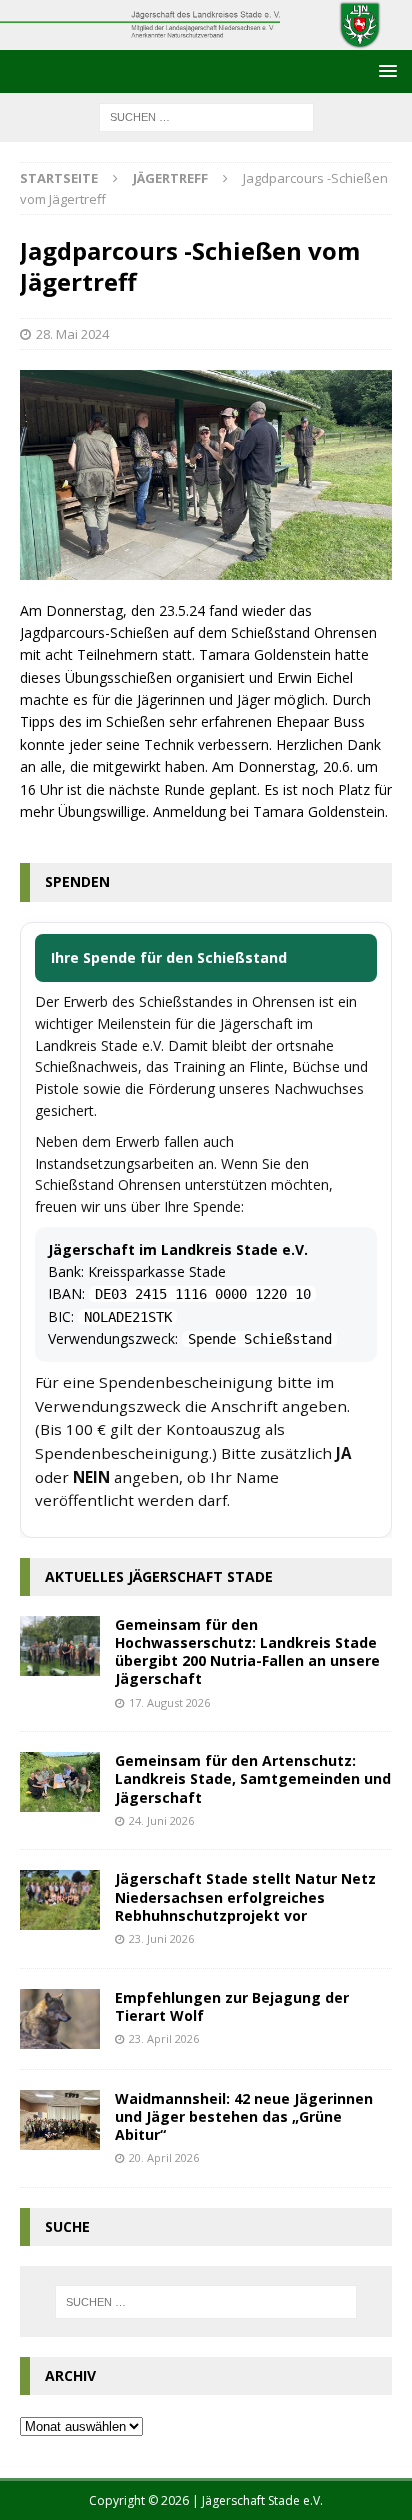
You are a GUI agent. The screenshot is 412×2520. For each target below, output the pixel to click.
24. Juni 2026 (161, 1820)
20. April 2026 (164, 2157)
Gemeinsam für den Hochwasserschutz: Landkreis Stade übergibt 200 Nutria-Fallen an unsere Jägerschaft (247, 1652)
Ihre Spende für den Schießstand (169, 957)
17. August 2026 (169, 1702)
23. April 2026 (164, 2038)
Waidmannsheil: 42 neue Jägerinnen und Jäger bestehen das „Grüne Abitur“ (244, 2116)
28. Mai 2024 (72, 334)
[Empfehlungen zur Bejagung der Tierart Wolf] (60, 2019)
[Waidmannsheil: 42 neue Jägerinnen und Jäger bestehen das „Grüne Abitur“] (60, 2120)
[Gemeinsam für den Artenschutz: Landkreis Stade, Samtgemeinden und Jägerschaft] (60, 1782)
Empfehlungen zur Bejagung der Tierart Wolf (232, 2006)
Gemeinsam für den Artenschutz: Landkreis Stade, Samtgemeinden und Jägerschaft (253, 1778)
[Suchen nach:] (206, 115)
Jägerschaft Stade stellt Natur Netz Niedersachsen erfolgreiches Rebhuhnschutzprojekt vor (245, 1896)
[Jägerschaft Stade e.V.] (206, 37)
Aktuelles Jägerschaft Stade (159, 1576)
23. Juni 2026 (161, 1938)
